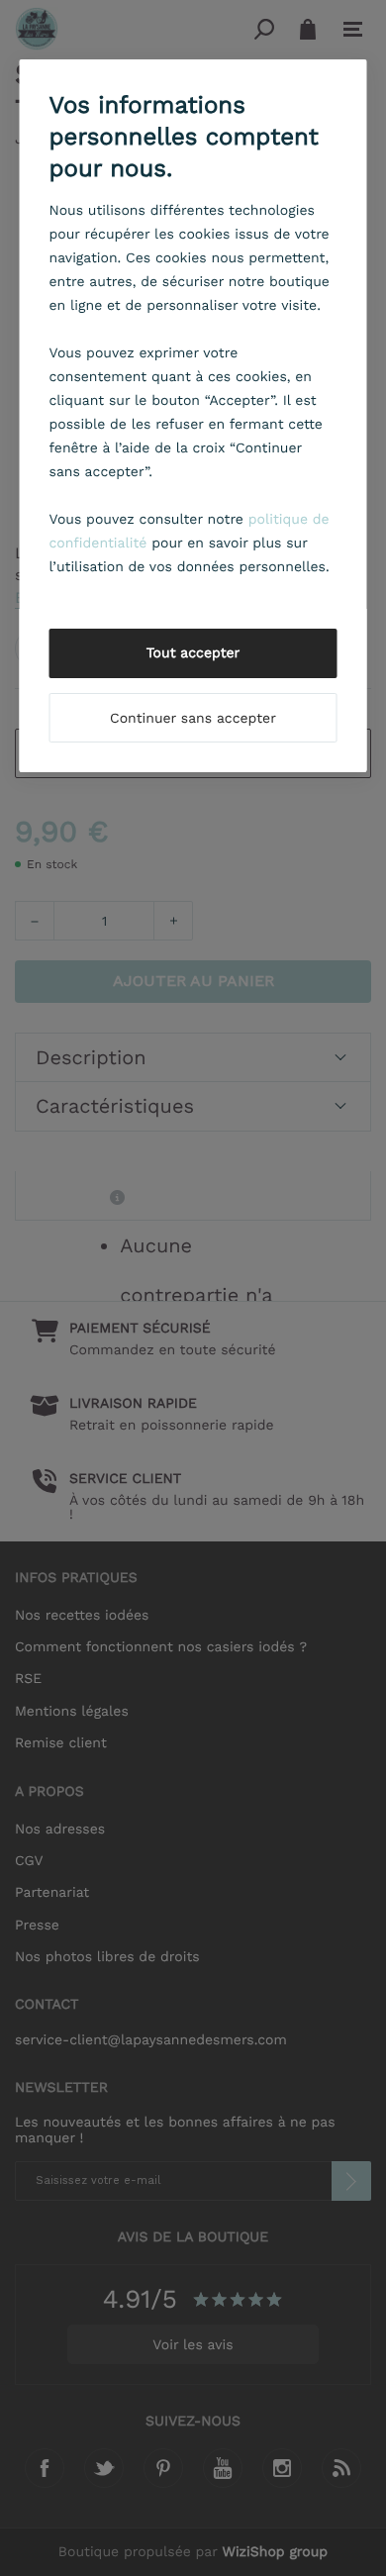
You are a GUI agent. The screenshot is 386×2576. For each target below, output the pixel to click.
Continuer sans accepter (193, 719)
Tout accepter (193, 653)
